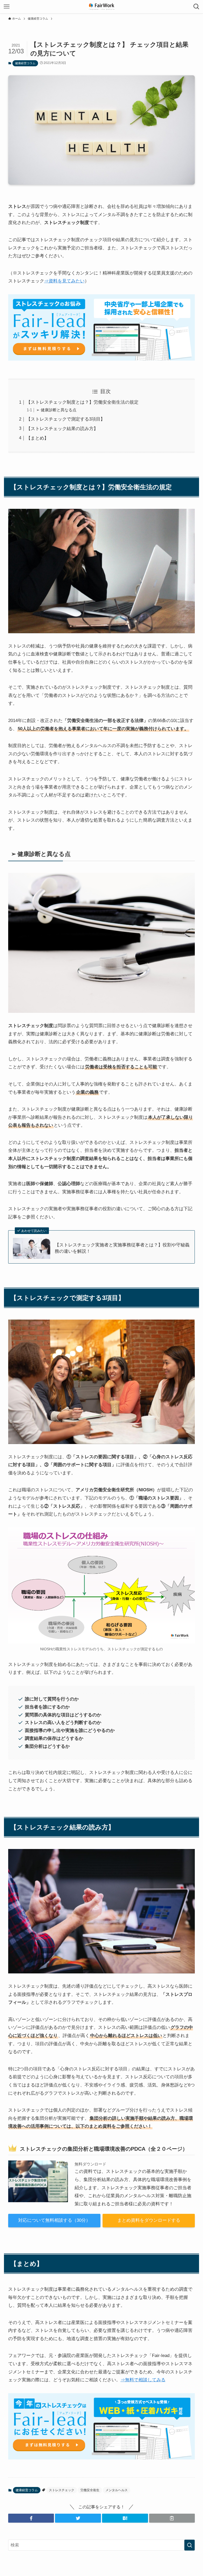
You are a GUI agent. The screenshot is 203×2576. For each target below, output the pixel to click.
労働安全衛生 (90, 2490)
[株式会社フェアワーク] (101, 7)
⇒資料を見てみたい (64, 281)
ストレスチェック (62, 2490)
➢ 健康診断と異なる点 (56, 410)
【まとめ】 (37, 438)
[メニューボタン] (7, 7)
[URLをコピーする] (172, 2518)
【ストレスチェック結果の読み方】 (62, 429)
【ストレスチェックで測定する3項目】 (66, 419)
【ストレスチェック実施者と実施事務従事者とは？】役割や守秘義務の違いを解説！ (122, 1248)
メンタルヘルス (117, 2490)
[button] (31, 2518)
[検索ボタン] (196, 7)
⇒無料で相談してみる (143, 2380)
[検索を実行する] (190, 2545)
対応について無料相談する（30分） (54, 2220)
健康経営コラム (25, 63)
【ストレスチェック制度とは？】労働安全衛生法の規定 (82, 402)
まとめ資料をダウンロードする (149, 2220)
